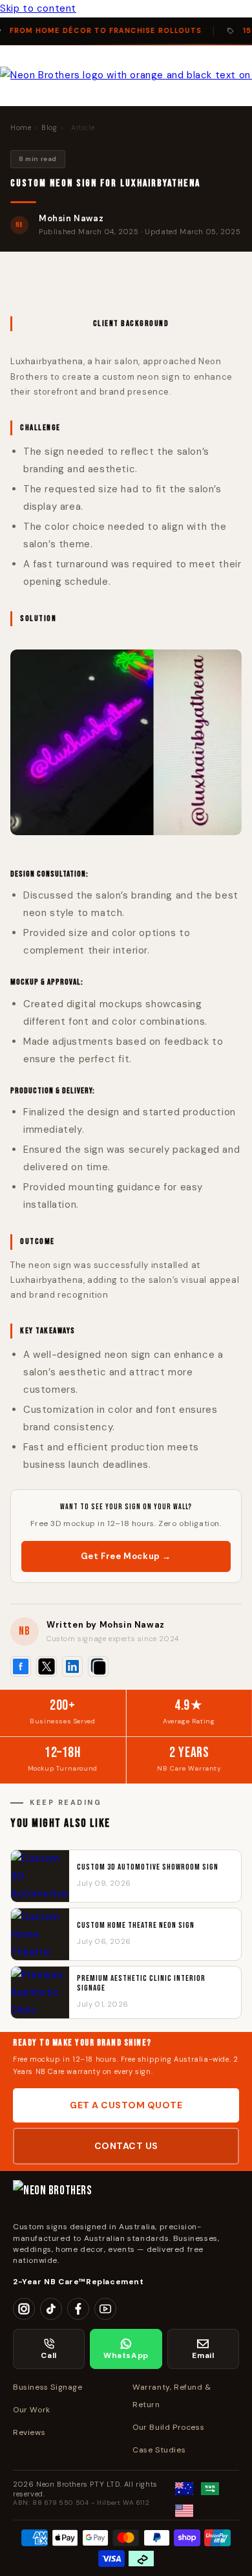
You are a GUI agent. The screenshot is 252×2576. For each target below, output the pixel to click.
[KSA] (210, 2489)
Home (21, 127)
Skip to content (38, 8)
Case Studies (159, 2450)
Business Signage (48, 2387)
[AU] (184, 2489)
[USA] (184, 2511)
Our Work (32, 2410)
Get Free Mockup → (126, 1556)
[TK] (51, 2309)
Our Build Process (168, 2427)
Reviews (29, 2432)
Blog (49, 127)
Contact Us (126, 2146)
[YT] (105, 2309)
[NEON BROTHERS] (126, 2196)
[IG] (24, 2309)
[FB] (78, 2309)
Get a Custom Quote (126, 2105)
